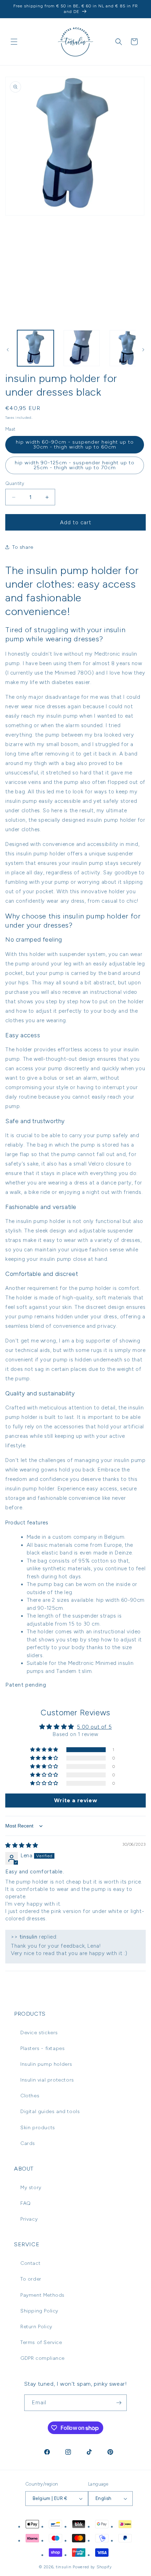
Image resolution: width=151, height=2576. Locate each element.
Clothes (30, 2096)
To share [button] (23, 547)
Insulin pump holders (46, 2064)
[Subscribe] (119, 2403)
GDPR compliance (42, 2358)
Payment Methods (42, 2295)
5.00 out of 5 (94, 1727)
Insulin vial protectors (47, 2080)
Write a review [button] (75, 1800)
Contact (30, 2263)
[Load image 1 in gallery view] (35, 348)
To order (31, 2279)
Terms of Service (41, 2342)
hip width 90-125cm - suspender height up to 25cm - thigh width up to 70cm (75, 465)
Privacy (29, 2219)
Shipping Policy (39, 2311)
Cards (28, 2143)
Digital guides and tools (50, 2112)
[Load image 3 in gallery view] (128, 348)
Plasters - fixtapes (42, 2048)
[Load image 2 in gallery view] (82, 348)
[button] (14, 42)
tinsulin (64, 2567)
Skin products (38, 2128)
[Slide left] (8, 350)
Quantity (15, 483)
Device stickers (39, 2033)
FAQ (26, 2203)
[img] (22, 1845)
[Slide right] (143, 350)
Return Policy (36, 2327)
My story (31, 2188)
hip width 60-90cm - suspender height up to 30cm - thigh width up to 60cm (75, 445)
